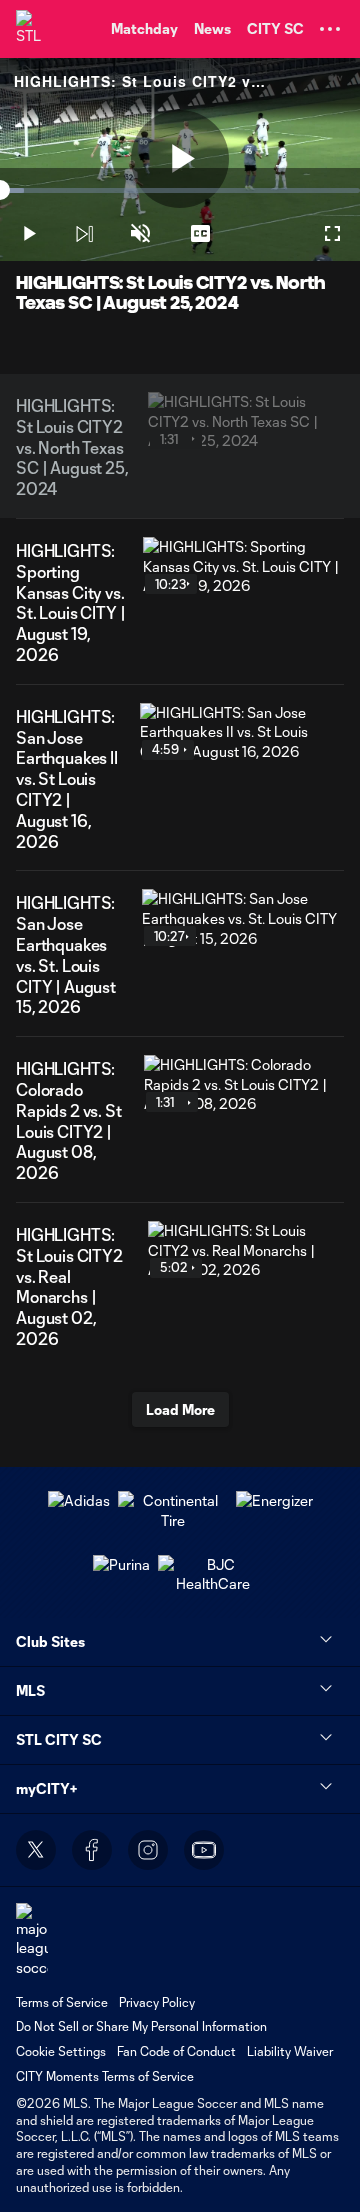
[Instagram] (148, 1850)
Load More (180, 1409)
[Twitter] (36, 1850)
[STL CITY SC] (35, 29)
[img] (84, 234)
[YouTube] (204, 1850)
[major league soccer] (32, 1940)
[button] (330, 29)
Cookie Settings (61, 2051)
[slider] (180, 190)
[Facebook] (92, 1850)
